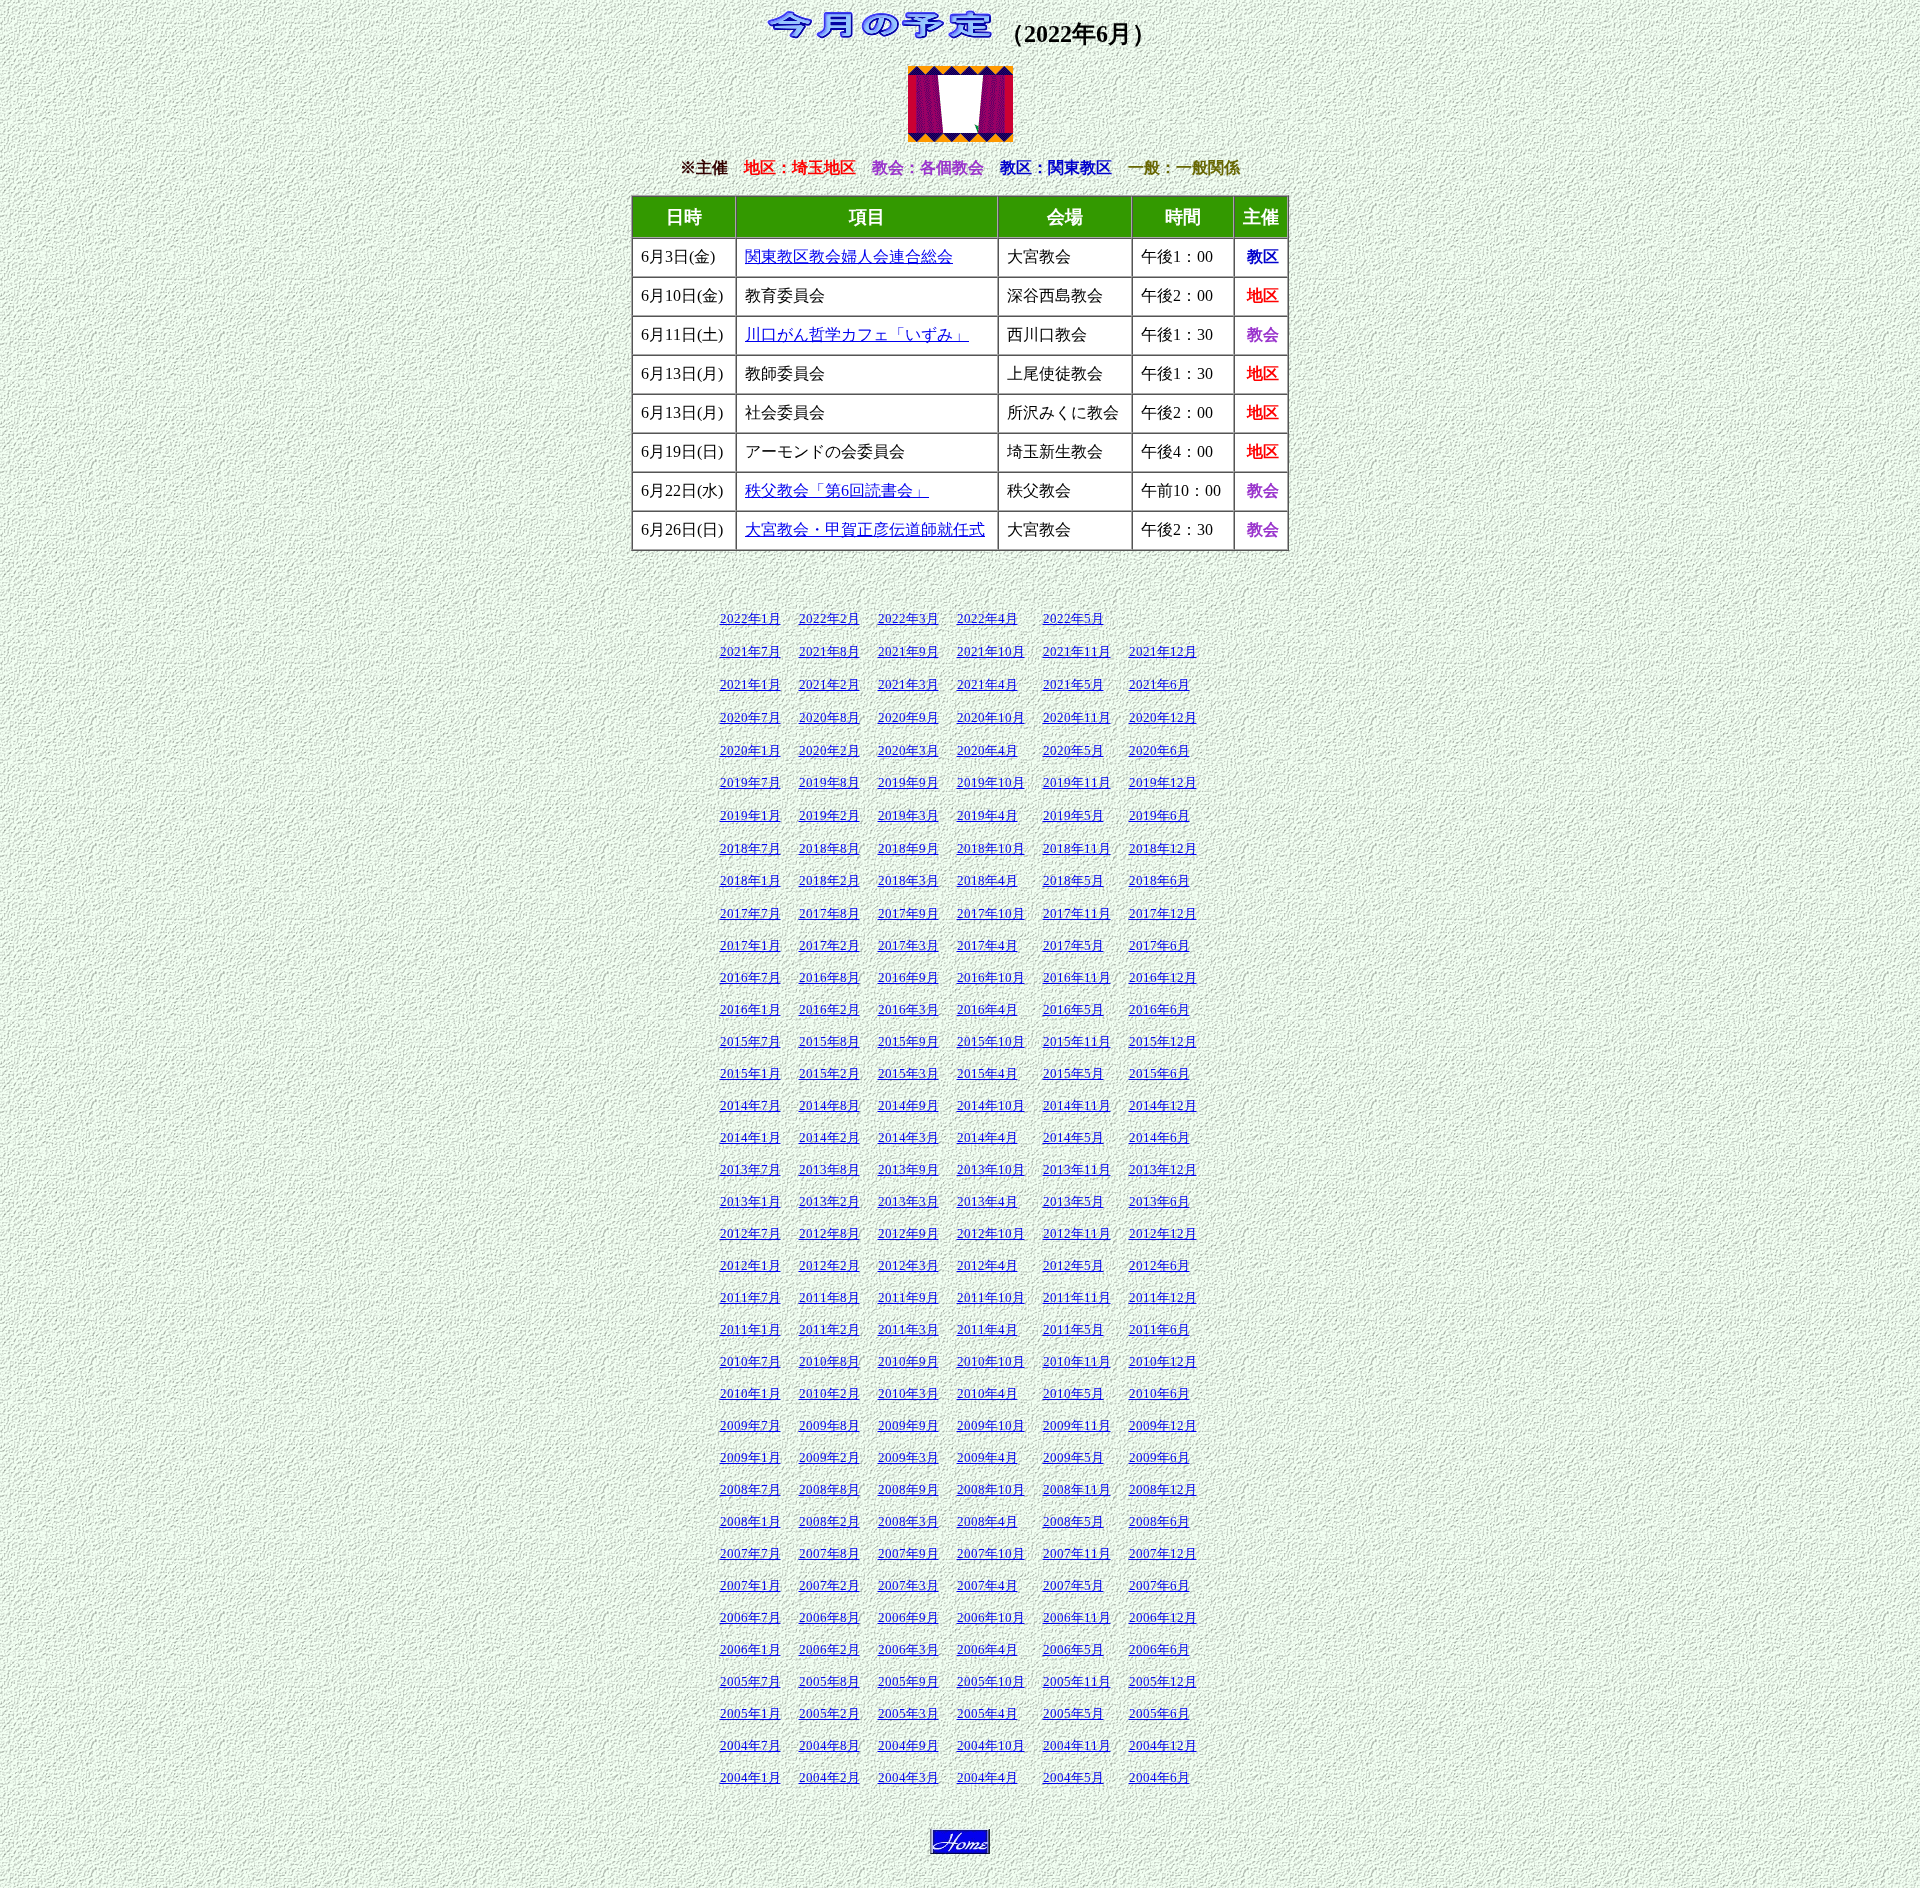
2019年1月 (750, 815)
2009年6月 (1159, 1457)
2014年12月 (1163, 1105)
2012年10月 (991, 1233)
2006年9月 (908, 1617)
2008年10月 (991, 1489)
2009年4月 (987, 1457)
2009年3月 (908, 1457)
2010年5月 (1073, 1393)
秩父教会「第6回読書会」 (837, 490)
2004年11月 (1077, 1745)
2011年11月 (1077, 1297)
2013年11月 (1077, 1169)
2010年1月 (750, 1393)
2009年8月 (829, 1425)
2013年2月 (829, 1201)
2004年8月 (829, 1745)
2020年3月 (908, 750)
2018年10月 (991, 848)
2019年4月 (987, 815)
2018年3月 (908, 880)
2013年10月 (991, 1169)
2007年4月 (987, 1585)
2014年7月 (750, 1105)
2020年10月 (991, 717)
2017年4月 (987, 945)
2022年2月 (829, 618)
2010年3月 (908, 1393)
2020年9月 (908, 717)
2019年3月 (908, 815)
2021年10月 (991, 651)
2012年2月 (829, 1265)
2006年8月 (829, 1617)
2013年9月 (908, 1169)
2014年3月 (908, 1137)
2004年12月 (1163, 1745)
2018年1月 (750, 880)
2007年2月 (829, 1585)
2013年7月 (750, 1169)
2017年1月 (750, 945)
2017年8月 (829, 913)
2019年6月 (1159, 815)
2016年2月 (829, 1009)
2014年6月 (1159, 1137)
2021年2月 (829, 684)
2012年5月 (1073, 1265)
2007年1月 (750, 1585)
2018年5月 (1073, 880)
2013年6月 (1159, 1201)
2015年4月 (987, 1073)
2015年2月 (829, 1073)
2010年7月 (750, 1361)
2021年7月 (750, 651)
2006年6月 (1159, 1649)
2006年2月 (829, 1649)
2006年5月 (1073, 1649)
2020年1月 (750, 750)
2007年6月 (1159, 1585)
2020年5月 (1073, 750)
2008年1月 (750, 1521)
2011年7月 (750, 1297)
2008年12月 (1163, 1489)
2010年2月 (829, 1393)
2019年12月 (1163, 782)
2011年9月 (908, 1297)
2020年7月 (750, 717)
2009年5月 (1073, 1457)
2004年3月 (908, 1777)
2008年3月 (908, 1521)
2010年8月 (829, 1361)
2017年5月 (1073, 945)
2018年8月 (829, 848)
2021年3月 (908, 684)
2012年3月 (908, 1265)
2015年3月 (908, 1073)
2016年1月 (750, 1009)
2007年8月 (829, 1553)
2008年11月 (1077, 1489)
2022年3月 (908, 618)
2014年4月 (987, 1137)
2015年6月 (1159, 1073)
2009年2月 (829, 1457)
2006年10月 (991, 1617)
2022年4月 (987, 618)
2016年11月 (1077, 977)
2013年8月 (829, 1169)
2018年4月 (987, 880)
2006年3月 (908, 1649)
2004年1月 (750, 1777)
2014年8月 (829, 1105)
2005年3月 (908, 1713)
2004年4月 (987, 1777)
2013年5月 (1073, 1201)
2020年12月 (1163, 717)
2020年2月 (829, 750)
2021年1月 (750, 684)
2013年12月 (1163, 1169)
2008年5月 (1073, 1521)
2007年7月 (750, 1553)
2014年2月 (829, 1137)
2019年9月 (908, 782)
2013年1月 (750, 1201)
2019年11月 (1077, 782)
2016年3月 (908, 1009)
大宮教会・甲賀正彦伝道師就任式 (865, 529)
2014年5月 (1073, 1137)
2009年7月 (750, 1425)
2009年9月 (908, 1425)
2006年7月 (750, 1617)
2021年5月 (1073, 684)
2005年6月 (1159, 1713)
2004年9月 (908, 1745)
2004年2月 (829, 1777)
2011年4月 (987, 1329)
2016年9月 (908, 977)
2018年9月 (908, 848)
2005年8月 (829, 1681)
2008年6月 (1159, 1521)
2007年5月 (1073, 1585)
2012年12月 (1163, 1233)
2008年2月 (829, 1521)
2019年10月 (991, 782)
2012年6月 (1159, 1265)
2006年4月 (987, 1649)
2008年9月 (908, 1489)
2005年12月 (1163, 1681)
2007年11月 (1077, 1553)
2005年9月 (908, 1681)
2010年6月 (1159, 1393)
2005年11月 (1077, 1681)
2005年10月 (991, 1681)
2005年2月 (829, 1713)
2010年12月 (1163, 1361)
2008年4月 (987, 1521)
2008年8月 (829, 1489)
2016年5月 (1073, 1009)
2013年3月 (908, 1201)
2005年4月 (987, 1713)
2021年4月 (987, 684)
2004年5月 (1073, 1777)
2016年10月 (991, 977)
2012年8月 (829, 1233)
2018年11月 (1077, 848)
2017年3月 (908, 945)
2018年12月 (1163, 848)
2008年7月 (750, 1489)
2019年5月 (1073, 815)
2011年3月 (908, 1329)
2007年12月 (1163, 1553)
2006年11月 (1077, 1617)
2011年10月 (991, 1297)
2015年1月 (750, 1073)
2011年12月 (1163, 1297)
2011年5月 (1073, 1329)
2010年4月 (987, 1393)
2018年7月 (750, 848)
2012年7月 (750, 1233)
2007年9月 (908, 1553)
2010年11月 (1077, 1361)
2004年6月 (1159, 1777)
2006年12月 (1163, 1617)
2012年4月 (987, 1265)
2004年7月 (750, 1745)
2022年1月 (750, 618)
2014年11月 (1077, 1105)
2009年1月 (750, 1457)
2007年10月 (991, 1553)
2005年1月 (750, 1713)
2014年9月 (908, 1105)
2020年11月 (1077, 717)
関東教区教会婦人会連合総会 (849, 256)
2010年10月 (991, 1361)
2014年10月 (991, 1105)
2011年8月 (829, 1297)
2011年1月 (750, 1329)
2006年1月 (750, 1649)
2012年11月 (1077, 1233)
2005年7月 (750, 1681)
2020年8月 (829, 717)
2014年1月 (750, 1137)
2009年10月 (991, 1425)
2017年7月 (750, 913)
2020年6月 (1159, 750)
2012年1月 (750, 1265)
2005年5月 (1073, 1713)
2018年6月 (1159, 880)
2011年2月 (829, 1329)
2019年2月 (829, 815)
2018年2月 (829, 880)
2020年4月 (987, 750)
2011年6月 (1159, 1329)
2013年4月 (987, 1201)
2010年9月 (908, 1361)
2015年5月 (1073, 1073)
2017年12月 (1163, 913)
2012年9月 (908, 1233)
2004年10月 (991, 1745)
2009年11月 (1077, 1425)
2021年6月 (1159, 684)
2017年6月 (1159, 945)
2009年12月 (1163, 1425)
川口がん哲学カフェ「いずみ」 (857, 334)
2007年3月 (908, 1585)
